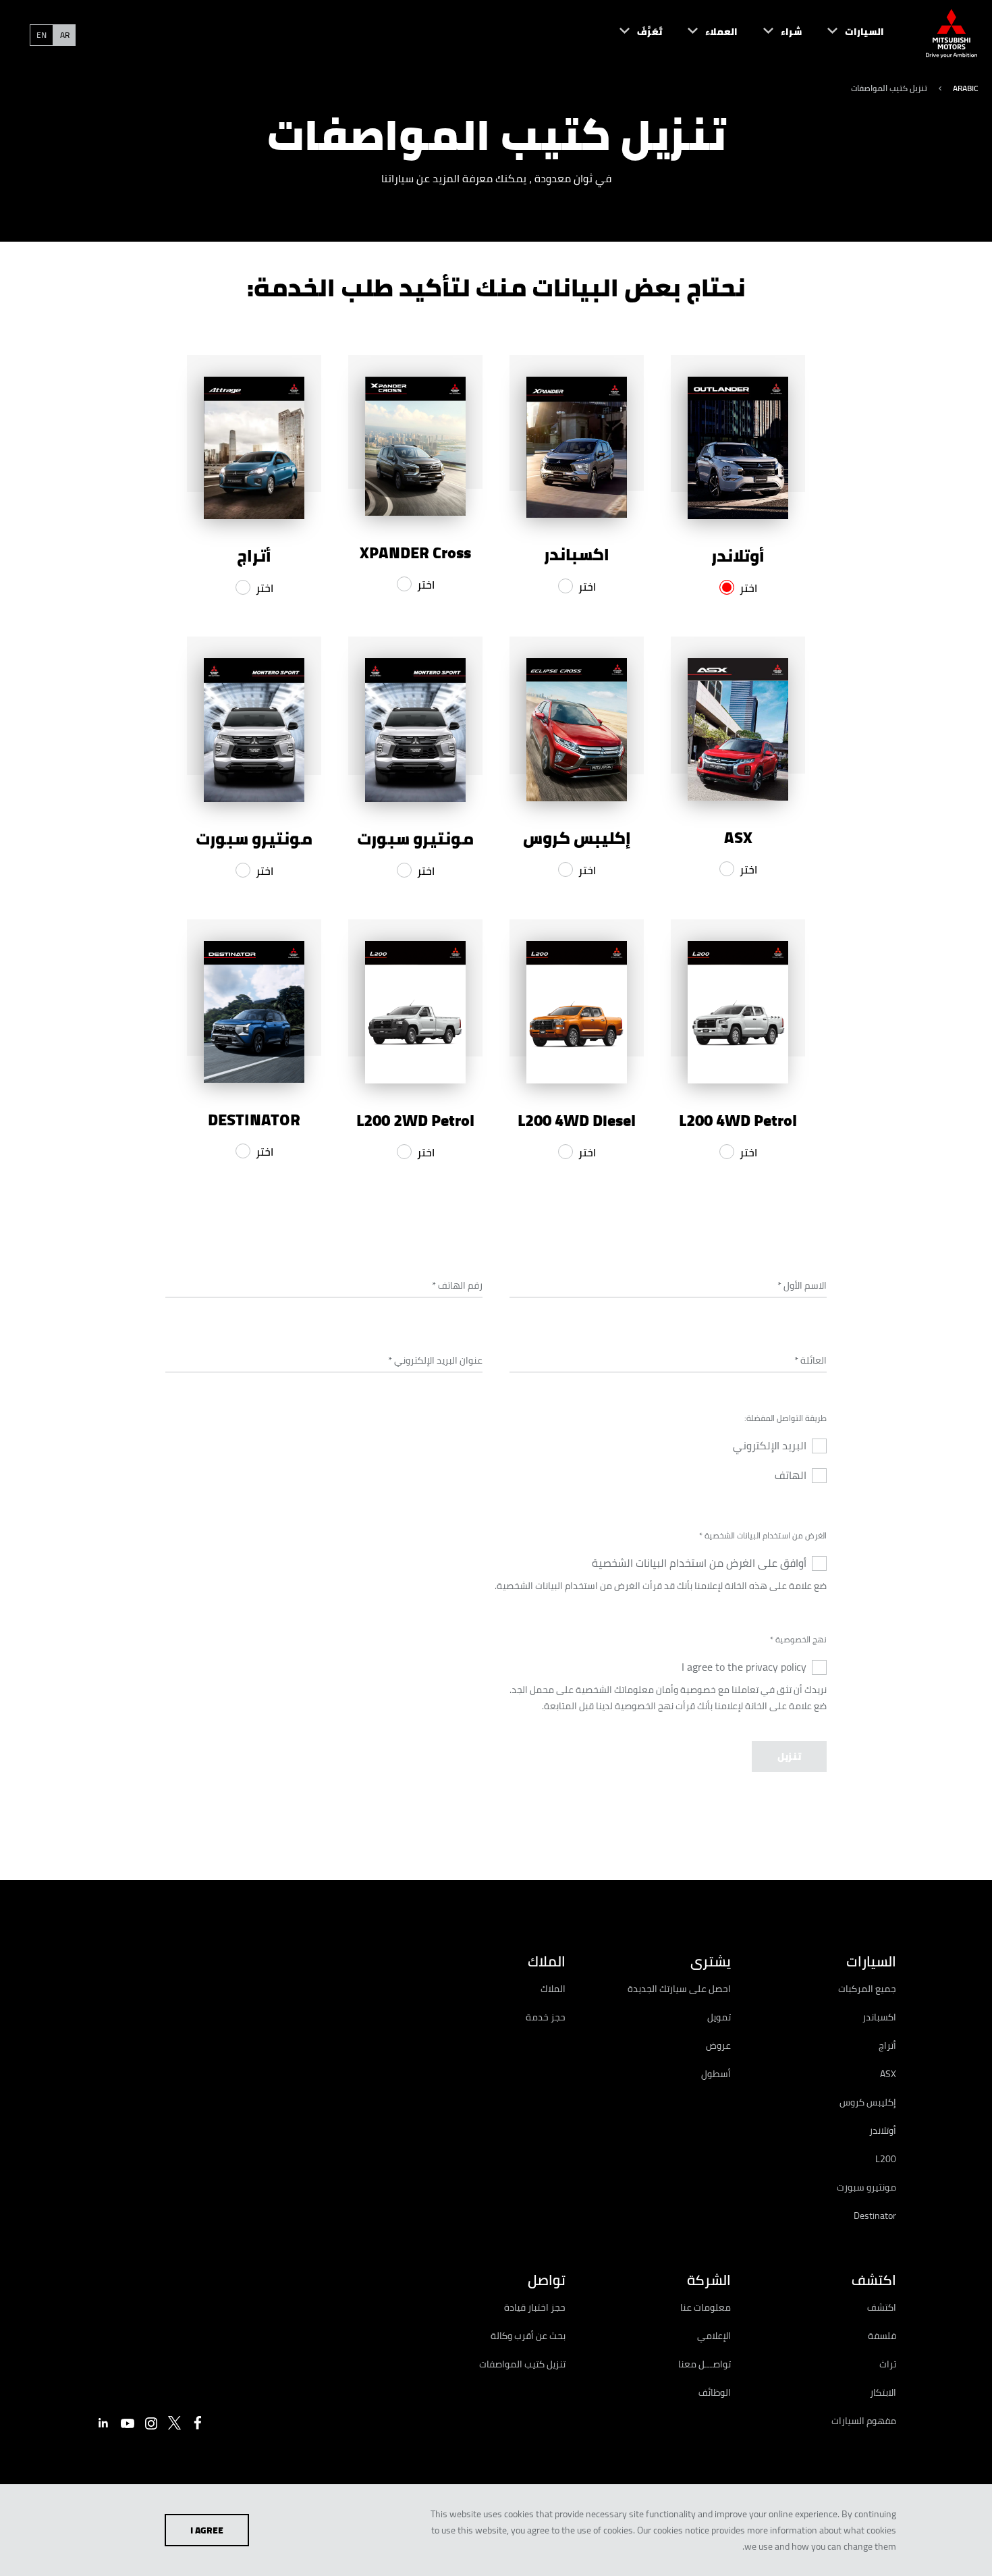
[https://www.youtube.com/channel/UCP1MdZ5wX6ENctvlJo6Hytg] (128, 2423)
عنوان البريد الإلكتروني (435, 1360)
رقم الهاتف (457, 1285)
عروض (718, 2045)
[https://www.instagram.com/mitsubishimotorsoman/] (151, 2423)
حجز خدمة (546, 2017)
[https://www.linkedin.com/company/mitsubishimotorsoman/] (103, 2423)
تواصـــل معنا (705, 2364)
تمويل (719, 2017)
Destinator (875, 2216)
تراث (888, 2364)
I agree (207, 2530)
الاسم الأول (802, 1285)
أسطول (716, 2074)
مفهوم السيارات (864, 2421)
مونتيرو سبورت (866, 2187)
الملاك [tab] (547, 1961)
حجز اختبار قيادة (535, 2307)
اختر (748, 588)
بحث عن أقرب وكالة (528, 2336)
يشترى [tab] (711, 1961)
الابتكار (883, 2392)
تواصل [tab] (547, 2280)
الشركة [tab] (709, 2280)
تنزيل (789, 1756)
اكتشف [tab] (874, 2280)
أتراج (887, 2045)
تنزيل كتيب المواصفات (522, 2364)
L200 (886, 2159)
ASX (888, 2074)
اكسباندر (879, 2017)
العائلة (810, 1360)
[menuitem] (843, 34)
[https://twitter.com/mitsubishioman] (175, 2423)
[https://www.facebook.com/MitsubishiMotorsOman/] (198, 2423)
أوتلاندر (883, 2130)
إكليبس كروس (868, 2102)
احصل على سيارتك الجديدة (679, 1989)
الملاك (553, 1989)
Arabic (966, 88)
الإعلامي (714, 2336)
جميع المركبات (867, 1989)
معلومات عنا (706, 2307)
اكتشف (882, 2307)
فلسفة (882, 2336)
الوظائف (715, 2392)
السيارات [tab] (871, 1961)
